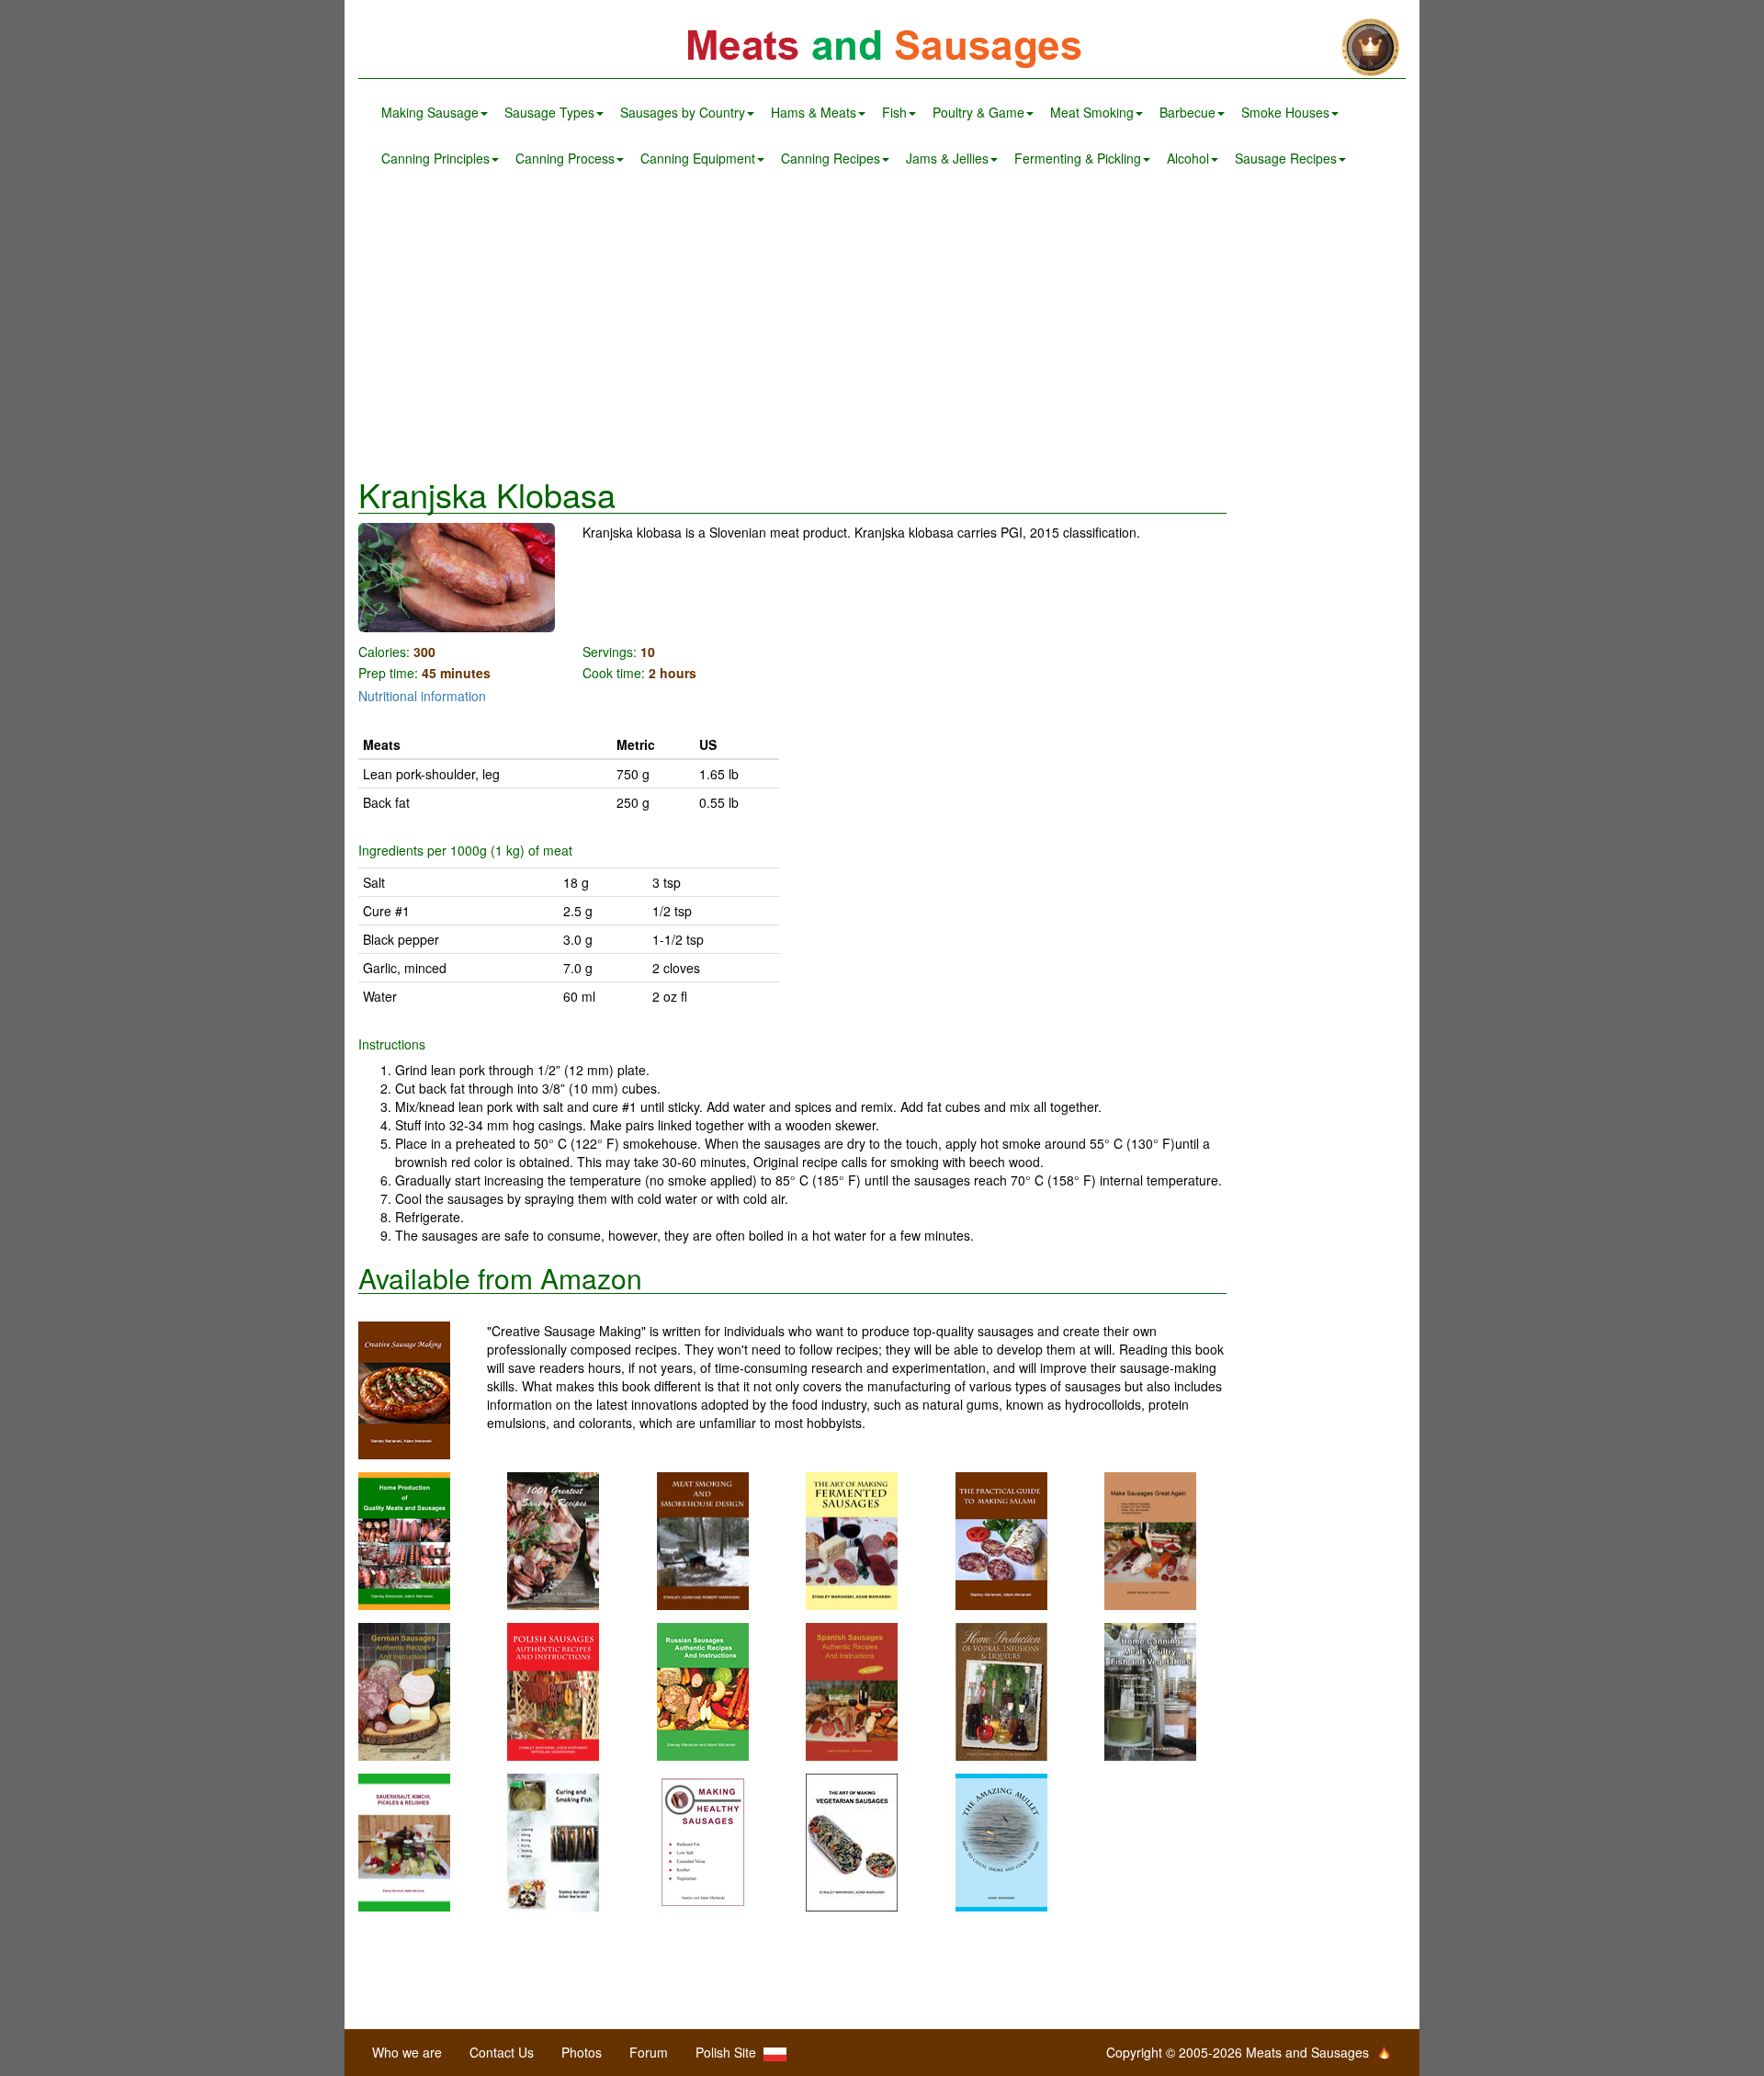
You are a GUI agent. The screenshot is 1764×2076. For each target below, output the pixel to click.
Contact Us (502, 2052)
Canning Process (565, 158)
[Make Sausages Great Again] (1150, 1539)
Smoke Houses (1285, 112)
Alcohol (1188, 158)
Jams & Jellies (947, 158)
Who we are (407, 2052)
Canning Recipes (831, 158)
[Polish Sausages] (553, 1690)
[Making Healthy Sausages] (703, 1841)
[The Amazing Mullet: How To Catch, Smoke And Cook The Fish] (1001, 1841)
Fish (894, 112)
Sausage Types (549, 112)
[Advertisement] (882, 329)
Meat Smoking (1092, 112)
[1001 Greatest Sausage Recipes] (553, 1539)
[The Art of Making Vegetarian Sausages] (852, 1841)
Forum (649, 2052)
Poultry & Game (978, 112)
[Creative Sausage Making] (423, 1390)
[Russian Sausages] (703, 1690)
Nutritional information (422, 696)
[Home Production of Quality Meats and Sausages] (404, 1539)
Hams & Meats (814, 112)
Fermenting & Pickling (1078, 158)
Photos (582, 2052)
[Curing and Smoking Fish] (553, 1841)
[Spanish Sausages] (852, 1690)
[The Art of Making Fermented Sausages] (852, 1539)
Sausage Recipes (1286, 158)
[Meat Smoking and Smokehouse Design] (703, 1539)
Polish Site (729, 2052)
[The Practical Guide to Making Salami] (1001, 1539)
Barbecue (1187, 112)
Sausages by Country (683, 112)
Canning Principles (435, 158)
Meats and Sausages (882, 48)
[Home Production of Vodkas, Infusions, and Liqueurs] (1001, 1690)
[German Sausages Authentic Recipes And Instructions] (404, 1690)
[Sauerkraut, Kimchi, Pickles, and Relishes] (404, 1841)
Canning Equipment (698, 158)
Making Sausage (430, 112)
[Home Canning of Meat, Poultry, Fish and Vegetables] (1150, 1690)
